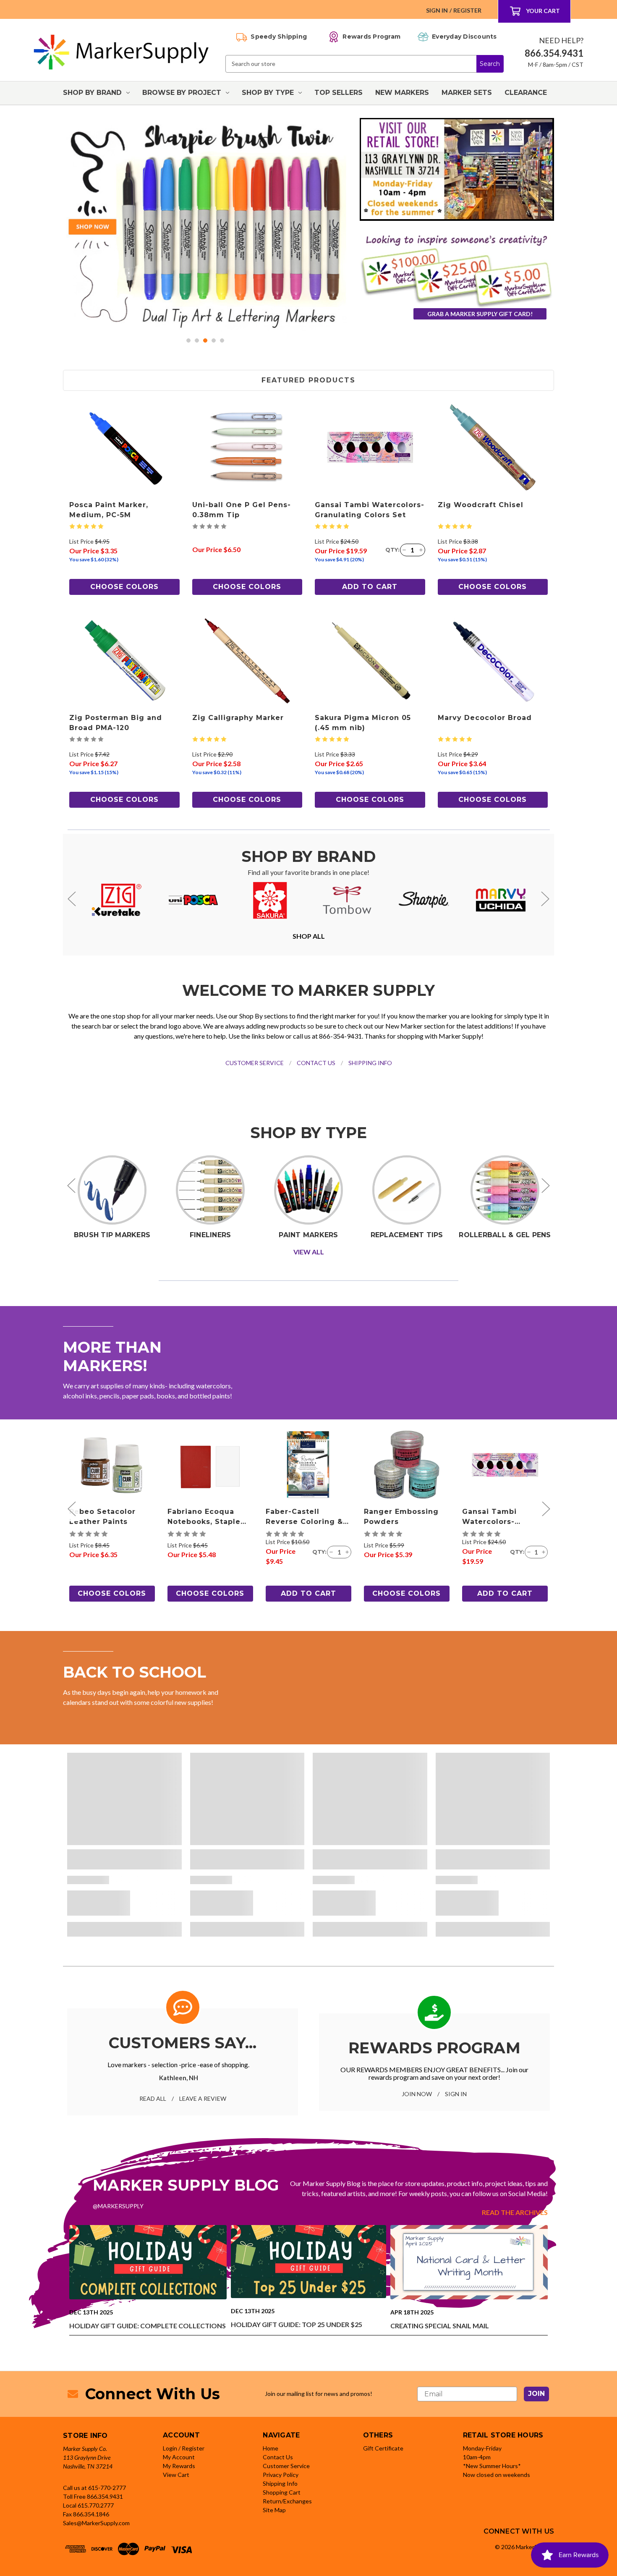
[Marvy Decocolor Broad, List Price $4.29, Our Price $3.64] (493, 661)
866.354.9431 (105, 2496)
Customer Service (286, 2466)
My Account (179, 2457)
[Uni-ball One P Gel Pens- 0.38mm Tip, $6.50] (247, 447)
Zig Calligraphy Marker (238, 718)
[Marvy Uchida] (501, 900)
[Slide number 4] (205, 225)
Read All (153, 2098)
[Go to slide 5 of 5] (222, 340)
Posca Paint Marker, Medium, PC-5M (109, 510)
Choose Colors (124, 587)
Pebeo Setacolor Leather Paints (102, 1517)
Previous (72, 899)
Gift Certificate (383, 2448)
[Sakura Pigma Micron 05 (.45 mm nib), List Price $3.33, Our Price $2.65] (370, 661)
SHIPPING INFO (370, 1063)
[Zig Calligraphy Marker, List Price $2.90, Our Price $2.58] (247, 661)
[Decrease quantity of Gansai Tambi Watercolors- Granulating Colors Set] (404, 550)
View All (309, 1252)
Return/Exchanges (287, 2501)
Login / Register (184, 2448)
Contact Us (278, 2457)
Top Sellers (339, 93)
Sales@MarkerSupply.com (96, 2523)
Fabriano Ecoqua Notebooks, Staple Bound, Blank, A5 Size (204, 1517)
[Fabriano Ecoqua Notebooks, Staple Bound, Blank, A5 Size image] (210, 1465)
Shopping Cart (282, 2492)
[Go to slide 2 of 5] (197, 340)
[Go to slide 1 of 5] (188, 340)
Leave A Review (203, 2098)
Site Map (274, 2510)
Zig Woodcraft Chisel (481, 505)
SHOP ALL (309, 936)
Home (271, 2448)
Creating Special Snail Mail (440, 2326)
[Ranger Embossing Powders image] (407, 1465)
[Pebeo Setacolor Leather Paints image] (112, 1465)
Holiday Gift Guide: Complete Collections (148, 2326)
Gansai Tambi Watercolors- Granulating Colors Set (370, 510)
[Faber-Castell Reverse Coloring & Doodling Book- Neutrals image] (308, 1465)
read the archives (515, 2212)
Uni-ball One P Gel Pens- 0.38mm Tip (242, 510)
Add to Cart (370, 587)
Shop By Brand (92, 93)
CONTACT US (316, 1063)
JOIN (536, 2394)
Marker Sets (467, 93)
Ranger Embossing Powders (401, 1517)
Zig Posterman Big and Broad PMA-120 (116, 723)
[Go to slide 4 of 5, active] (214, 340)
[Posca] (193, 900)
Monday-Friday (482, 2448)
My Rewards (179, 2466)
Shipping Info (280, 2483)
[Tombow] (347, 900)
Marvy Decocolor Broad (485, 718)
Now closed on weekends (497, 2475)
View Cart (176, 2475)
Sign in (437, 10)
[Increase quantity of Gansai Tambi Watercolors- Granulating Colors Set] (421, 550)
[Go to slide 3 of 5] (205, 340)
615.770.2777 (96, 2505)
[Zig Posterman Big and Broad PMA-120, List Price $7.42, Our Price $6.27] (124, 661)
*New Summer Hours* (492, 2466)
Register (467, 10)
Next (545, 899)
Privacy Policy (281, 2475)
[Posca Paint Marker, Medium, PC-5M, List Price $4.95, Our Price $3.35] (124, 447)
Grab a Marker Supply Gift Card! (480, 314)
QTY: (392, 550)
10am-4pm (477, 2457)
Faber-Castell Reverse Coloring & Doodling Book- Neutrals (304, 1517)
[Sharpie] (424, 900)
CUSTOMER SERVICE (255, 1063)
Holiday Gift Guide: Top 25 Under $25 (297, 2324)
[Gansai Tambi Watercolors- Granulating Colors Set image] (505, 1465)
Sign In (456, 2094)
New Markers (402, 93)
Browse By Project (182, 93)
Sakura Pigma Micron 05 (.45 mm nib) (363, 723)
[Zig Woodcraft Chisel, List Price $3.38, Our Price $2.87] (493, 447)
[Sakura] (270, 900)
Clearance (526, 93)
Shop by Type (268, 93)
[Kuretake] (117, 900)
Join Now (417, 2094)
